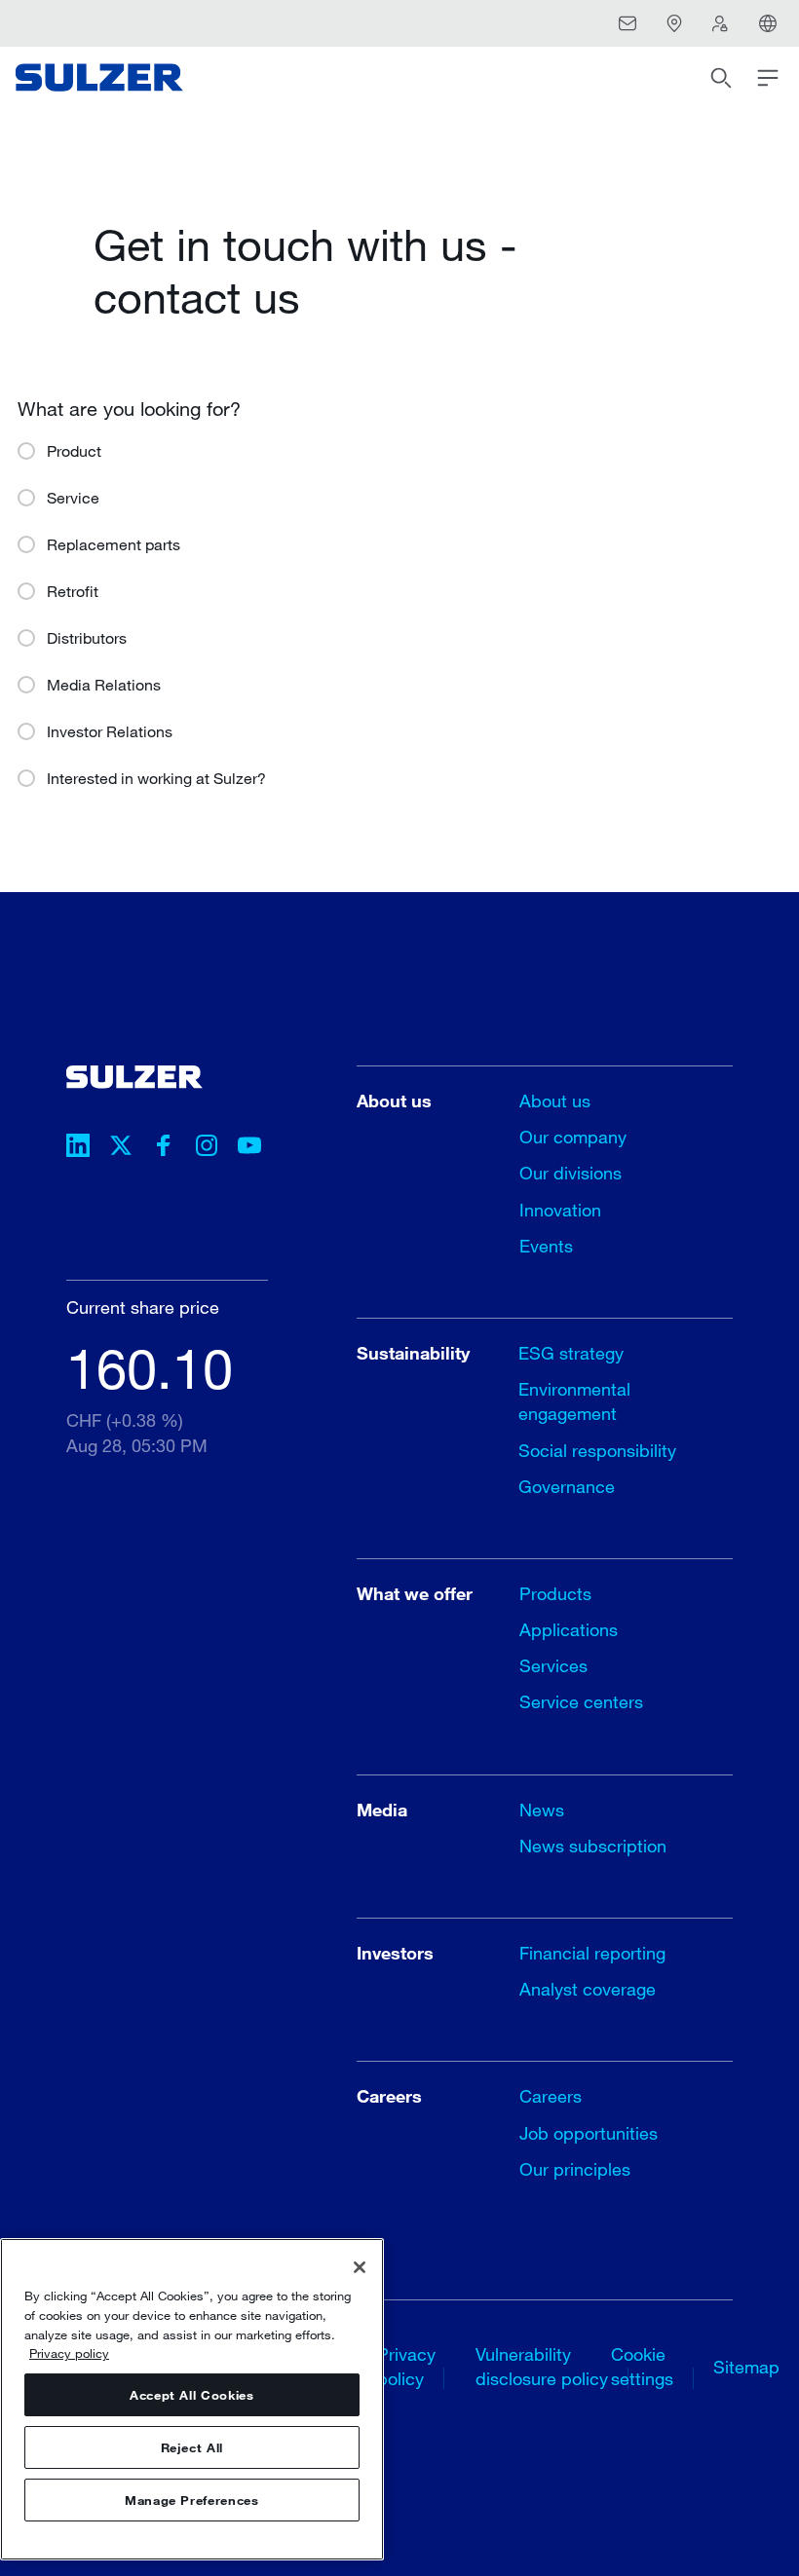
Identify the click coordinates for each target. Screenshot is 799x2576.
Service (73, 497)
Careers (551, 2096)
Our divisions (571, 1173)
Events (546, 1246)
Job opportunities (589, 2133)
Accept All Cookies (192, 2395)
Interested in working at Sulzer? (156, 778)
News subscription (593, 1846)
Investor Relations (110, 731)
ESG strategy (571, 1353)
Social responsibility (597, 1450)
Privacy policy (69, 2353)
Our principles (575, 2169)
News (542, 1810)
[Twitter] (121, 1148)
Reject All (192, 2447)
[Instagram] (207, 1148)
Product (74, 450)
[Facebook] (164, 1148)
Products (555, 1593)
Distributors (87, 637)
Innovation (560, 1210)
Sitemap (746, 2367)
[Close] (360, 2267)
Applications (569, 1629)
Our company (573, 1137)
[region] (192, 2399)
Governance (567, 1486)
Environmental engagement (574, 1401)
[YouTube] (249, 1148)
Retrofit (73, 591)
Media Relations (104, 684)
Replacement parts (114, 544)
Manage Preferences (192, 2500)
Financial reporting (592, 1953)
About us (555, 1101)
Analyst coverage (588, 1989)
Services (553, 1665)
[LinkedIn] (78, 1148)
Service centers (581, 1701)
